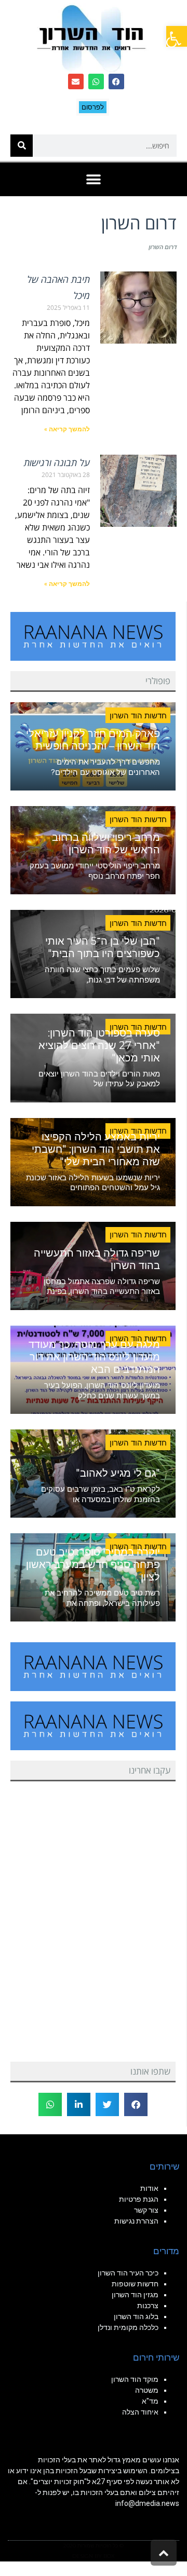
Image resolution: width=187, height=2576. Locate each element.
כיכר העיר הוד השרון (128, 2273)
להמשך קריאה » (67, 429)
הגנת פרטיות (139, 2199)
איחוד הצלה (140, 2412)
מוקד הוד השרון (135, 2379)
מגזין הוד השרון (135, 2295)
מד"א (150, 2401)
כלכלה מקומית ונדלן (128, 2327)
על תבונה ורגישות (57, 462)
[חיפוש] (22, 146)
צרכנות (148, 2306)
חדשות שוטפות (135, 2284)
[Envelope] (76, 81)
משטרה (147, 2390)
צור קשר (146, 2210)
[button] (177, 36)
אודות (149, 2188)
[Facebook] (116, 81)
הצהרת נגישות (136, 2221)
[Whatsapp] (96, 81)
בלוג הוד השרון (136, 2316)
